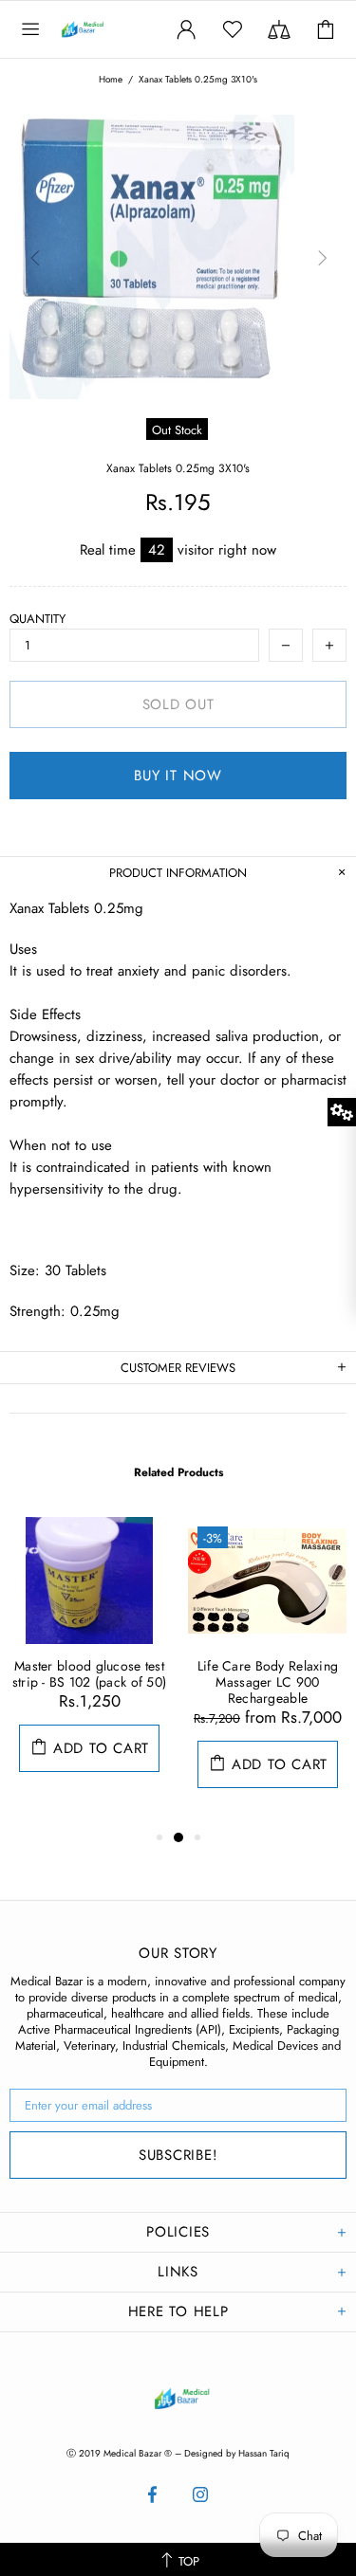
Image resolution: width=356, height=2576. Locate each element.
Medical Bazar (103, 29)
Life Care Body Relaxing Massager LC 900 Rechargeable (268, 1682)
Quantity (37, 619)
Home (111, 80)
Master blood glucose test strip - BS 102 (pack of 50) (90, 1674)
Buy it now (178, 776)
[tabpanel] (89, 1663)
